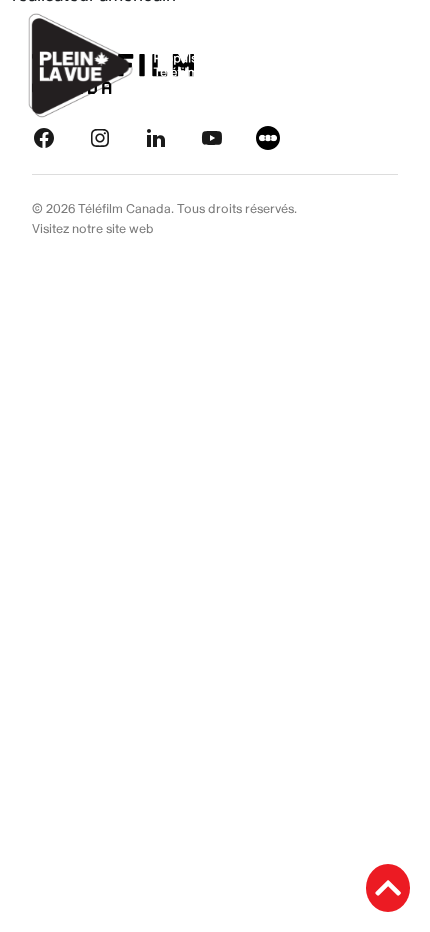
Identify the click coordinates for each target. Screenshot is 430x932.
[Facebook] (44, 136)
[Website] (268, 136)
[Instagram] (100, 136)
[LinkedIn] (156, 136)
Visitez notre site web (93, 229)
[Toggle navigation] (392, 65)
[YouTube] (212, 136)
